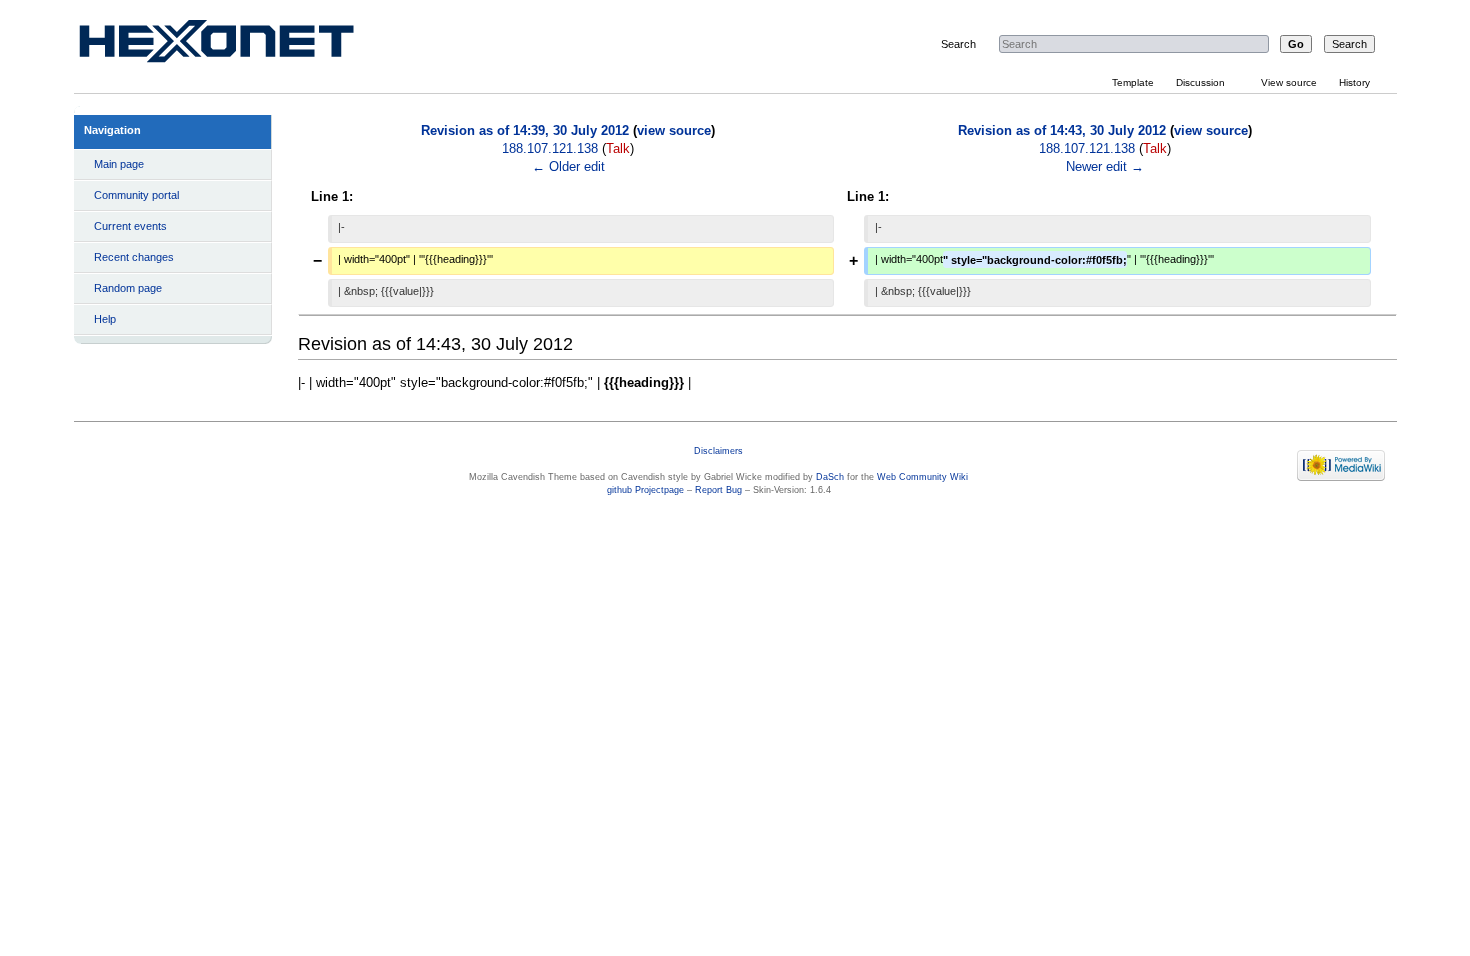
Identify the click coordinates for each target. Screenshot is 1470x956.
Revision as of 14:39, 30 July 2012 (525, 131)
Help (105, 319)
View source (1289, 82)
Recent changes (134, 257)
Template (1133, 82)
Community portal (136, 195)
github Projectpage (645, 490)
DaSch (830, 477)
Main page (119, 164)
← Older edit (568, 167)
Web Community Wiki (922, 477)
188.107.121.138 (550, 149)
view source (674, 131)
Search (958, 44)
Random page (128, 288)
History (1354, 82)
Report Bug (718, 490)
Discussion (1200, 82)
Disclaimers (718, 451)
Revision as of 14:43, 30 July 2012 (1062, 131)
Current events (130, 226)
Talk (618, 149)
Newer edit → (1105, 167)
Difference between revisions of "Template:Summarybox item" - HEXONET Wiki (240, 45)
